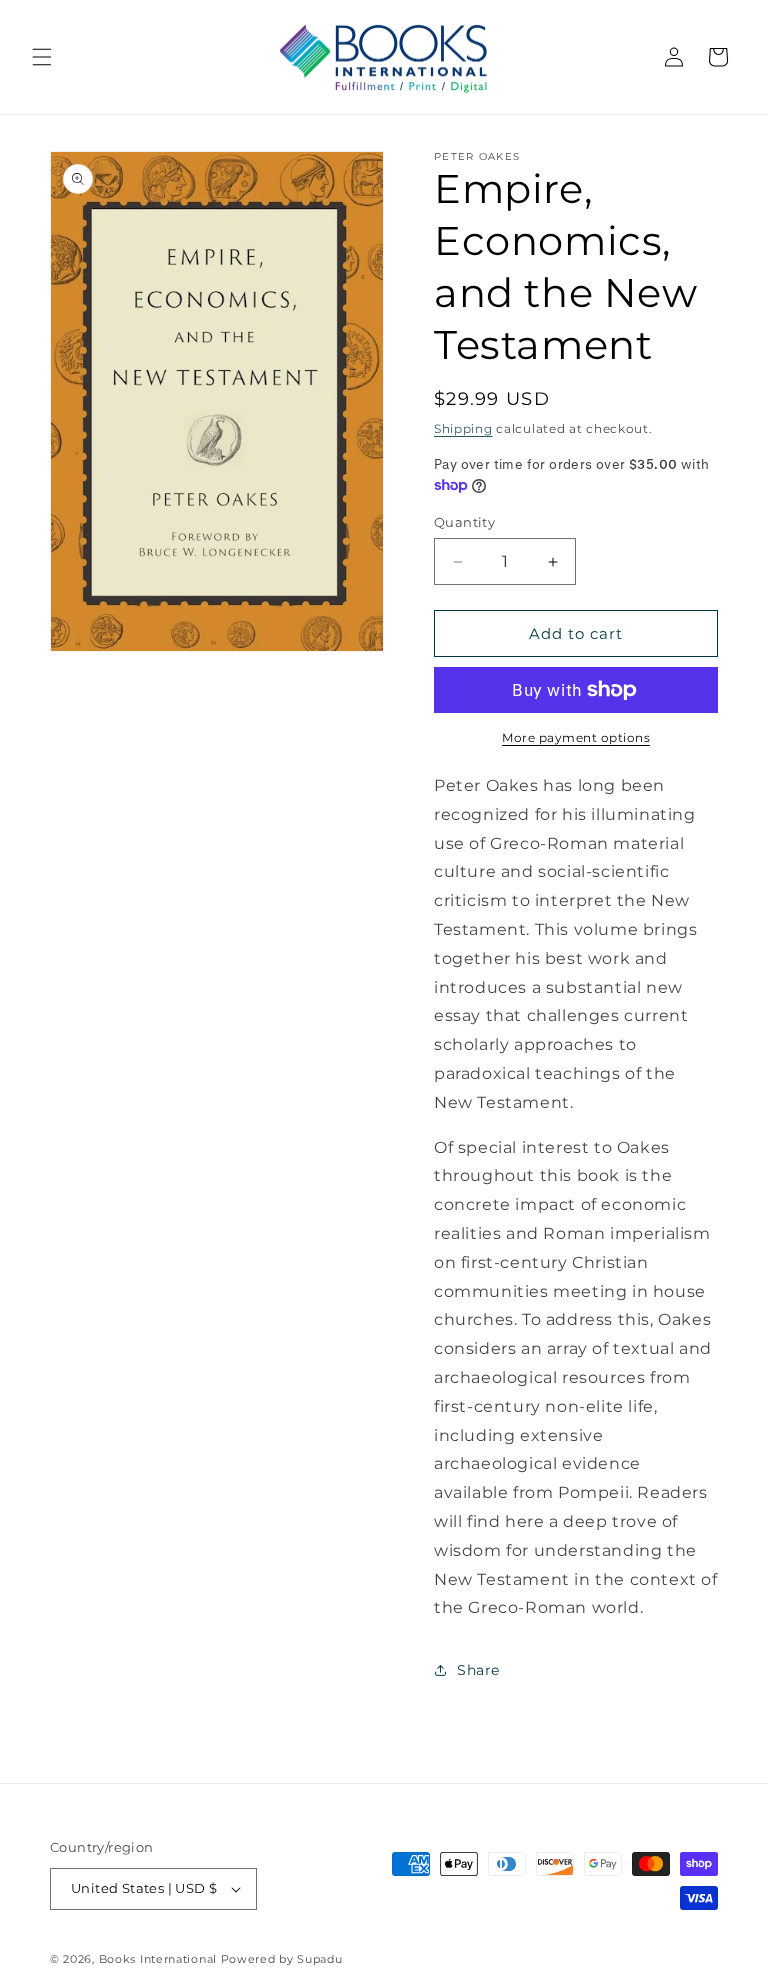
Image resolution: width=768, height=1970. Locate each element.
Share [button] (478, 1670)
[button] (42, 57)
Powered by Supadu (282, 1959)
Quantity (464, 522)
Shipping (463, 428)
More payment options (576, 737)
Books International (158, 1959)
